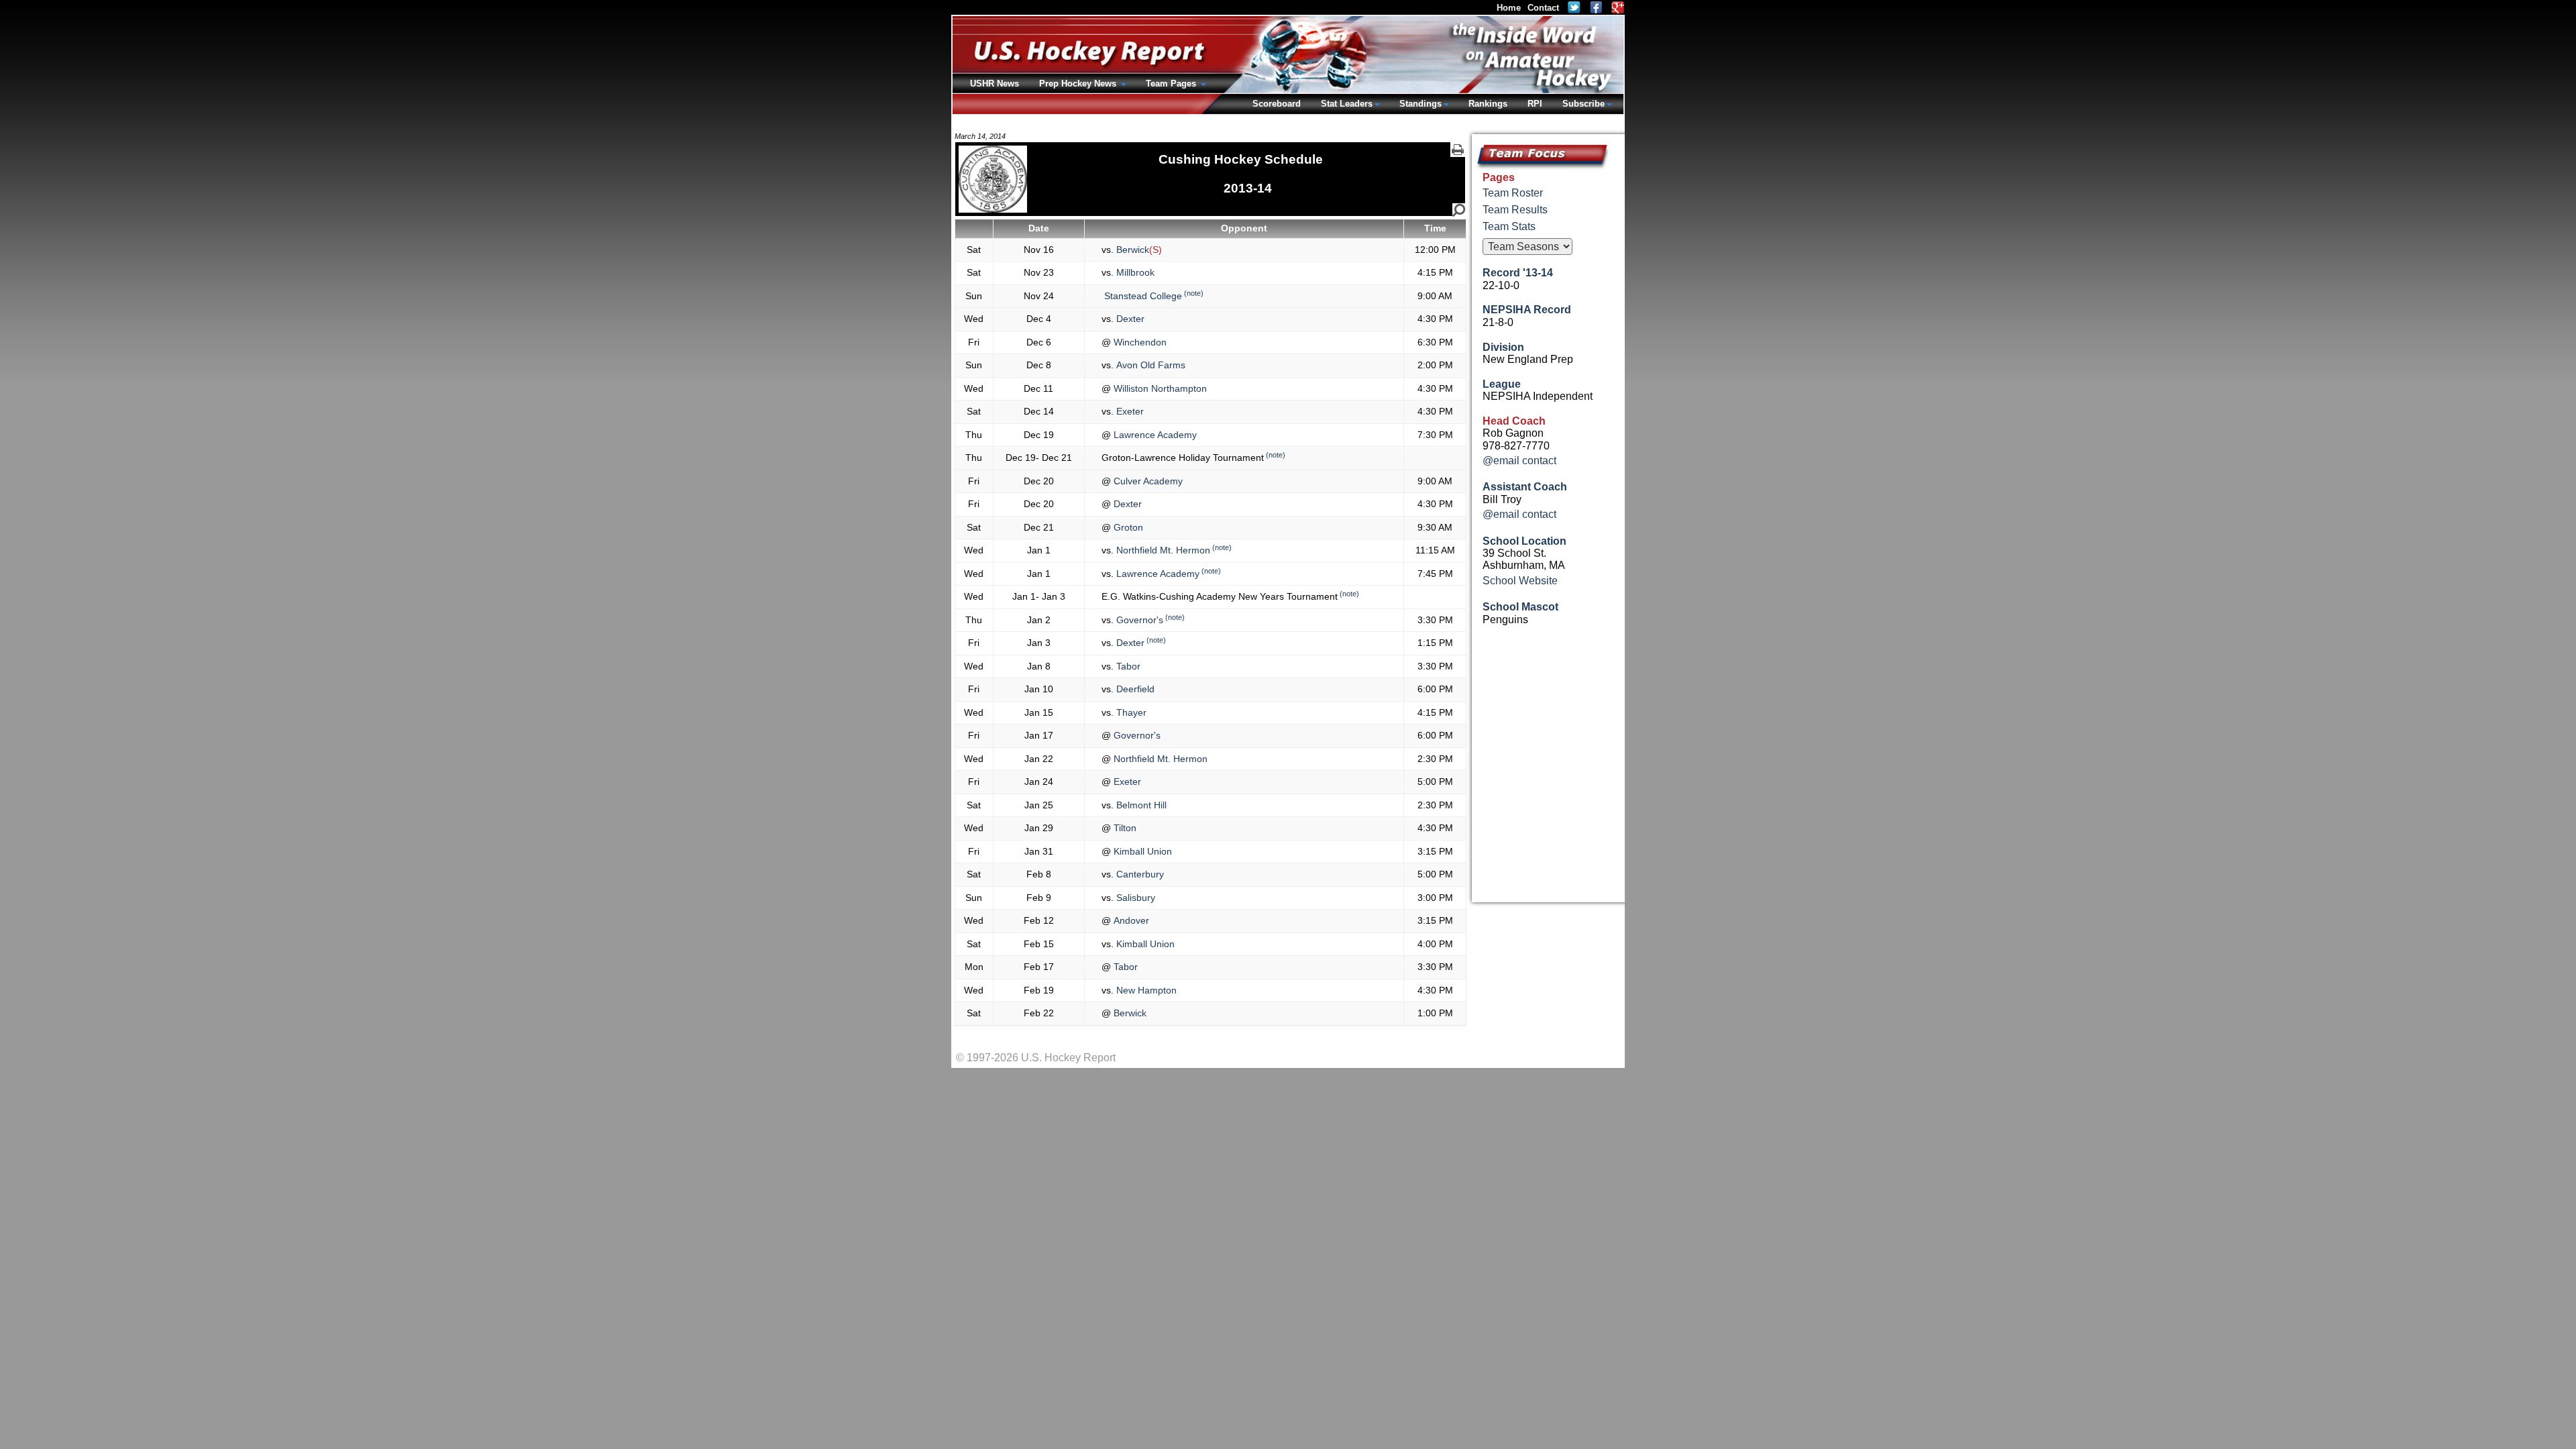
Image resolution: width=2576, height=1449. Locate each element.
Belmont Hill (1140, 805)
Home (1509, 8)
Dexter (1129, 319)
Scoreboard (1277, 104)
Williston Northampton (1159, 388)
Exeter (1129, 411)
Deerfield (1134, 689)
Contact (1543, 8)
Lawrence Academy (1154, 435)
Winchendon (1139, 342)
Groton (1127, 527)
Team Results (1515, 210)
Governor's (1138, 620)
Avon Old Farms (1149, 365)
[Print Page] (1458, 150)
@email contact (1519, 461)
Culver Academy (1147, 481)
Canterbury (1139, 874)
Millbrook (1134, 272)
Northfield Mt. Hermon (1162, 550)
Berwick (1131, 250)
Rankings (1488, 104)
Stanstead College (1142, 296)
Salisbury (1134, 898)
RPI (1535, 104)
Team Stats (1509, 226)
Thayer (1130, 712)
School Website (1520, 581)
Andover (1130, 920)
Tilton (1124, 828)
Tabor (1127, 666)
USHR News (995, 84)
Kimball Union (1141, 851)
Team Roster (1513, 193)
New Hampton (1145, 990)
